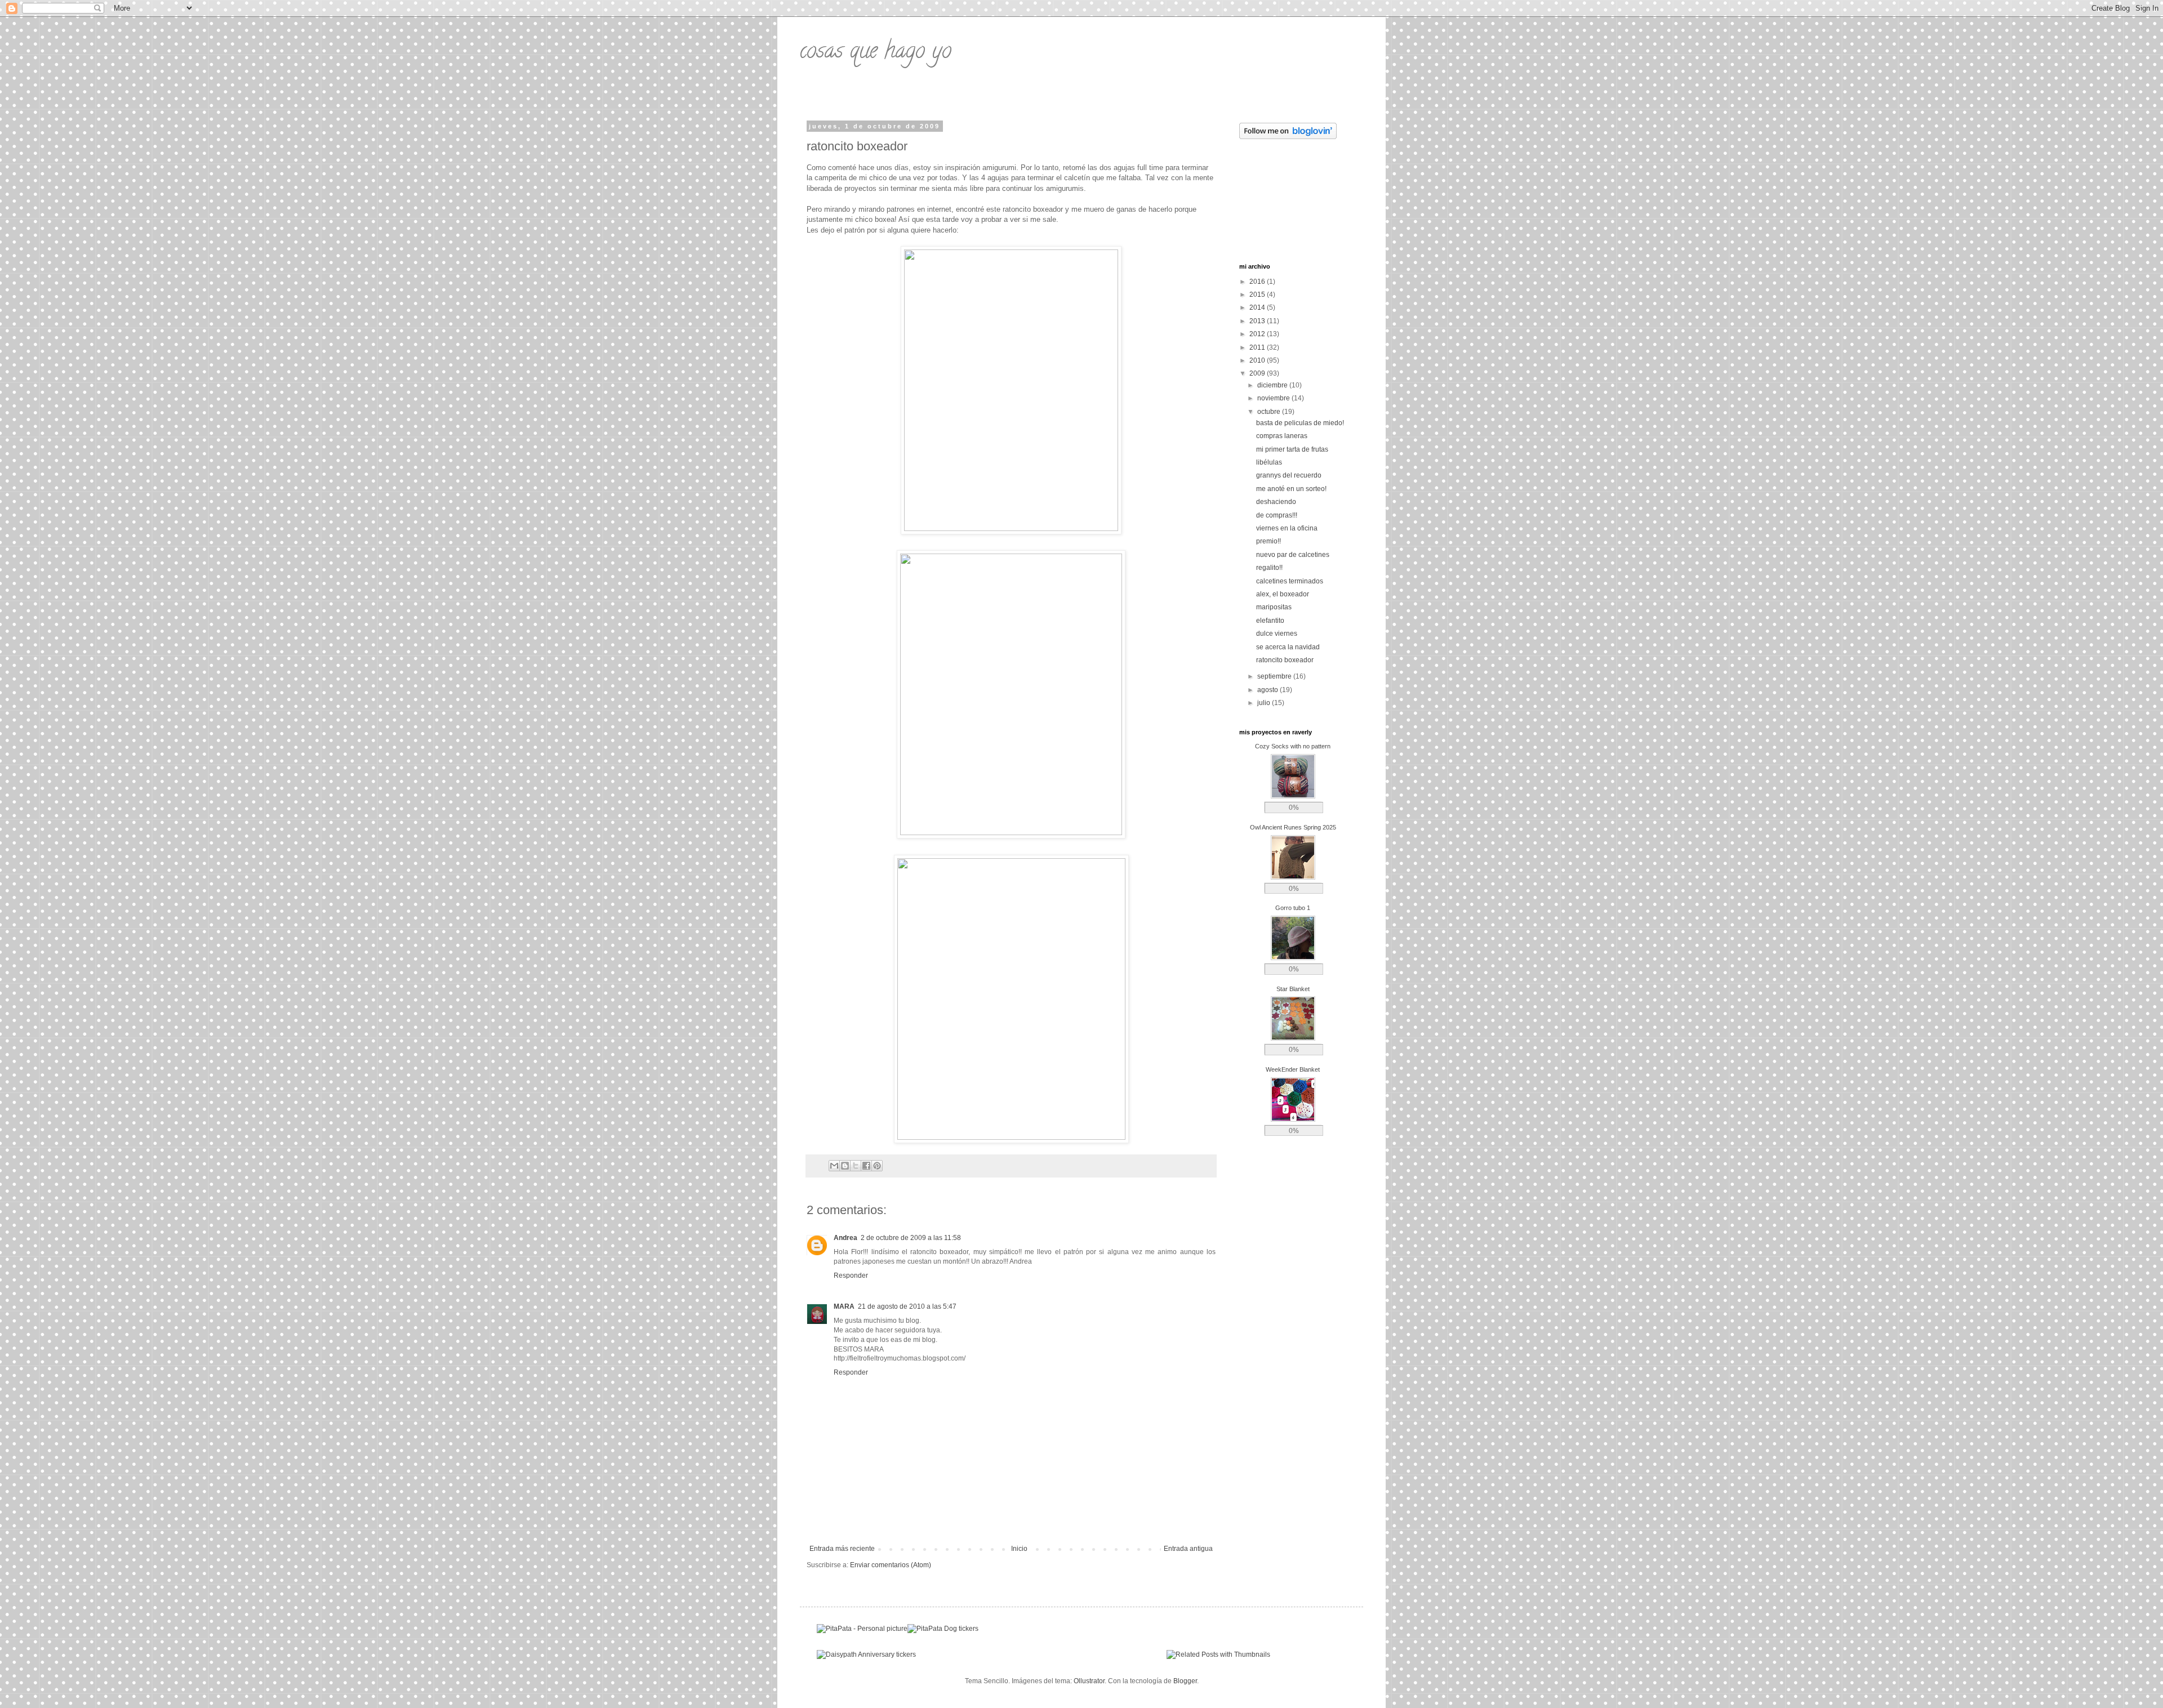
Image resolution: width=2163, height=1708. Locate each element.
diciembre (1273, 385)
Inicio (1019, 1549)
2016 (1258, 282)
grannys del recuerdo (1289, 475)
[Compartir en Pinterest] (877, 1166)
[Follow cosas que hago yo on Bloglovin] (1288, 137)
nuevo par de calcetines (1293, 555)
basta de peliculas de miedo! (1300, 423)
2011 (1258, 347)
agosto (1269, 690)
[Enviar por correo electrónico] (834, 1166)
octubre (1270, 412)
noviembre (1274, 398)
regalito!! (1269, 568)
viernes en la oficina (1287, 528)
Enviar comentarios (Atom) (891, 1565)
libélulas (1269, 462)
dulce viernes (1277, 634)
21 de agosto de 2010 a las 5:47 (907, 1306)
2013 (1258, 321)
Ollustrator (1089, 1681)
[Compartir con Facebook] (866, 1166)
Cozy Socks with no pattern (1293, 746)
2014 (1258, 307)
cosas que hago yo (876, 53)
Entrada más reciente (842, 1549)
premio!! (1269, 541)
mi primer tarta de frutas (1292, 449)
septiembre (1275, 676)
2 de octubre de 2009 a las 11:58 (911, 1238)
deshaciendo (1276, 502)
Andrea (845, 1238)
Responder (851, 1276)
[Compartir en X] (856, 1166)
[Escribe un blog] (845, 1166)
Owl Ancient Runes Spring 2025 (1293, 827)
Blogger (1185, 1681)
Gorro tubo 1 (1293, 908)
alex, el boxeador (1283, 594)
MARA (844, 1306)
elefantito (1270, 621)
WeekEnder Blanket (1293, 1069)
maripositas (1274, 607)
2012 (1258, 334)
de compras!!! (1277, 515)
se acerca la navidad (1288, 647)
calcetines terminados (1290, 581)
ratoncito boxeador (1285, 660)
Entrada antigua (1188, 1549)
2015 (1258, 295)
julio (1265, 703)
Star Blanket (1293, 989)
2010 (1258, 360)
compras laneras (1282, 436)
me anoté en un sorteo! (1291, 489)
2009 (1258, 373)
